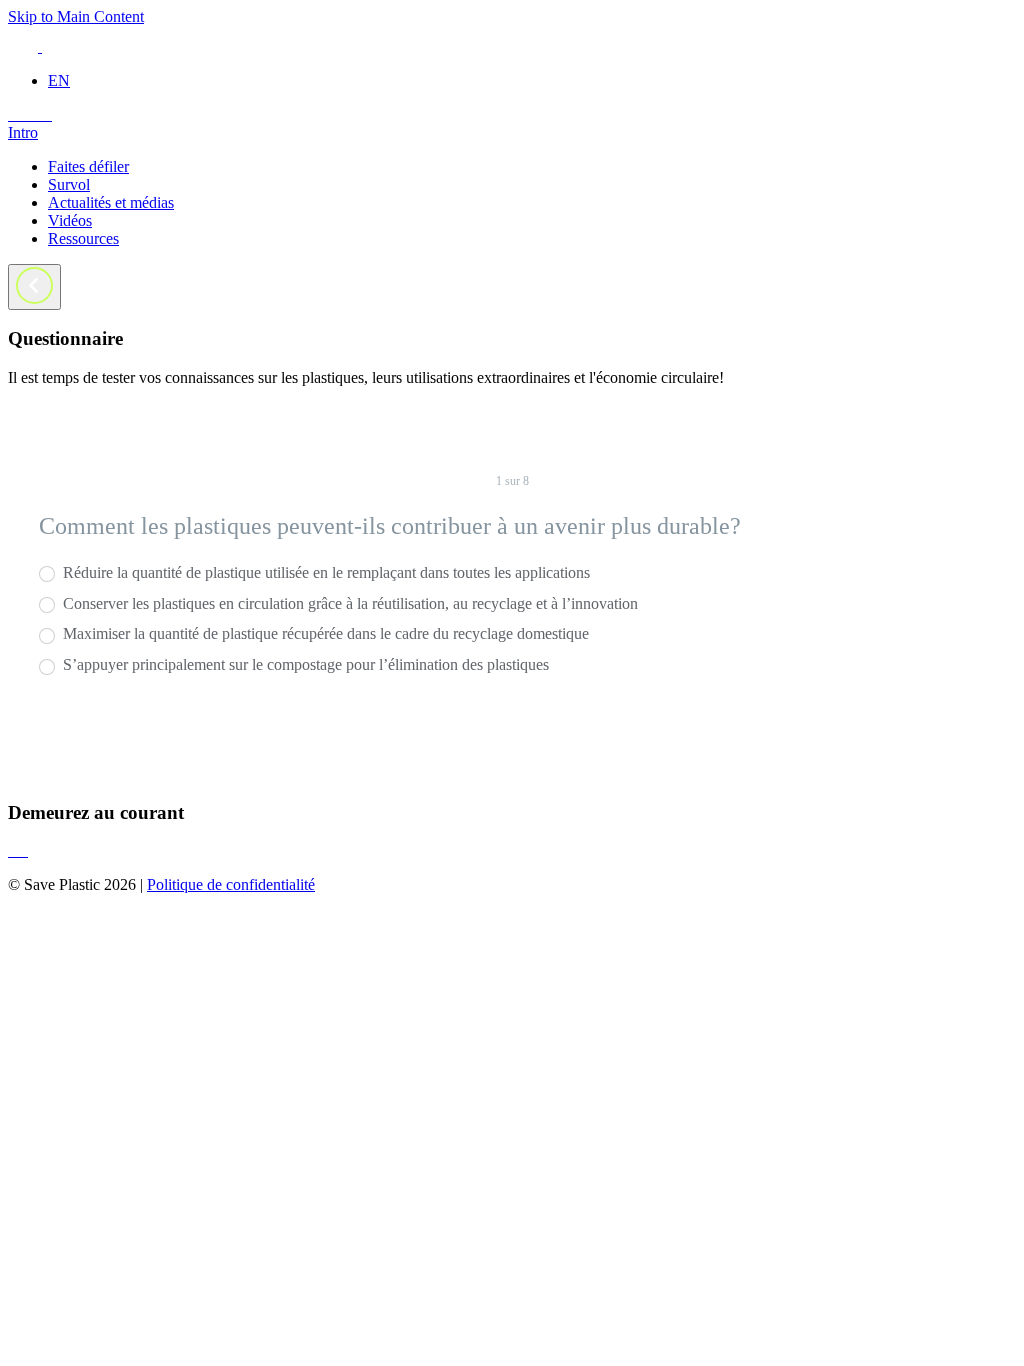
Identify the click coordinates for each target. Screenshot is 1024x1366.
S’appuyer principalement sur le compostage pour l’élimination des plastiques (304, 664)
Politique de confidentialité (231, 884)
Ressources (83, 238)
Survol (69, 184)
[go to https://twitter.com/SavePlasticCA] (20, 114)
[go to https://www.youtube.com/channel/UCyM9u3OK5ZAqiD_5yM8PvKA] (50, 114)
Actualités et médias (111, 202)
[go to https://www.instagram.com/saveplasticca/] (12, 114)
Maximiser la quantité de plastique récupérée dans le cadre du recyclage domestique (324, 633)
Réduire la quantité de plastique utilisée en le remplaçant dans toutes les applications (324, 572)
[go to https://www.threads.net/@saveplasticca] (28, 114)
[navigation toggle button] (34, 287)
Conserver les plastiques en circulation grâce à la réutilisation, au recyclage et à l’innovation (348, 603)
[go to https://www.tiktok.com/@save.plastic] (44, 114)
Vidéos (70, 220)
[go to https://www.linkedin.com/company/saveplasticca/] (36, 114)
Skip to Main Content (76, 16)
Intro (23, 132)
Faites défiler (88, 166)
